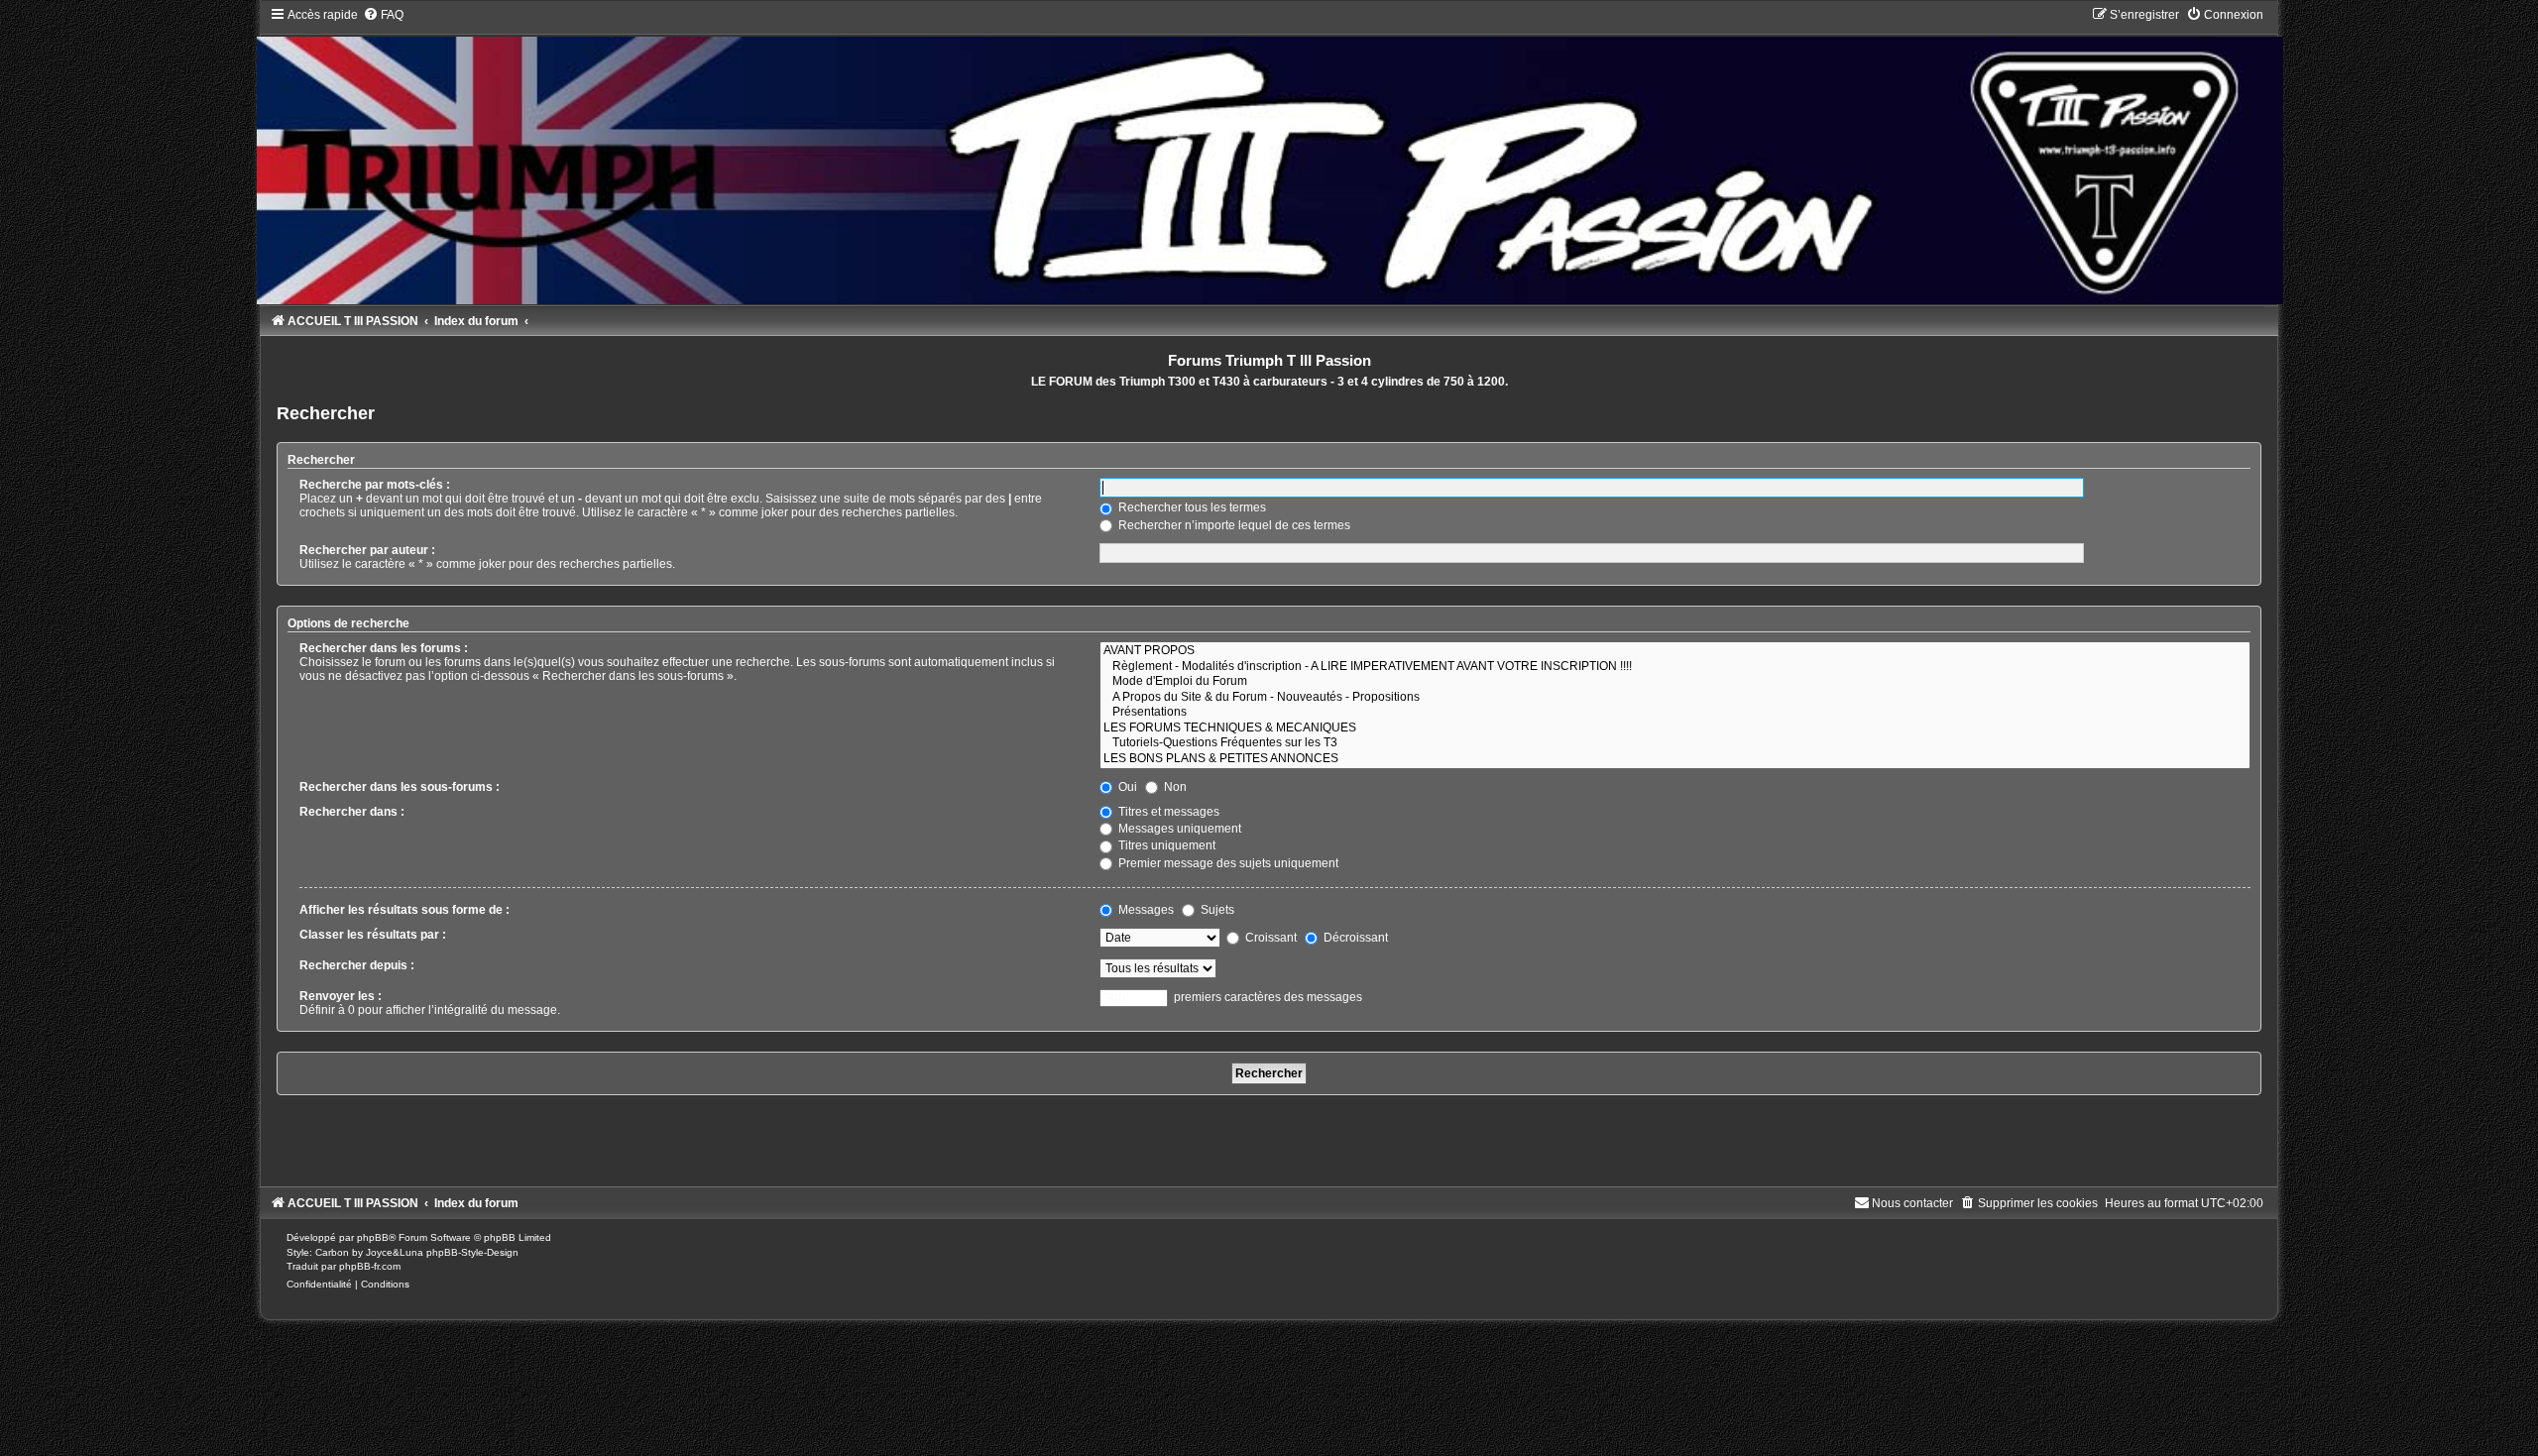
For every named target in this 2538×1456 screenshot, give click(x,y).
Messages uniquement (1178, 829)
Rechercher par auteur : (367, 550)
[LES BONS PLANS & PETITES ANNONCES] (1675, 759)
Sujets (1216, 910)
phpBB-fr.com (370, 1266)
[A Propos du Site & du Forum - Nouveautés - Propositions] (1675, 698)
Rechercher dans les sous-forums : (400, 787)
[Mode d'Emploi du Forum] (1675, 682)
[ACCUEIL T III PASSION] (1269, 156)
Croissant (1269, 938)
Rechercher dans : (352, 812)
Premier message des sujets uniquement (1227, 863)
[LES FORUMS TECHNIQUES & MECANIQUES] (1675, 728)
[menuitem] (383, 15)
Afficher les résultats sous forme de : (404, 910)
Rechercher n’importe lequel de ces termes (1233, 525)
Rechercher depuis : (357, 965)
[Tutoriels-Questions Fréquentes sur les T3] (1675, 743)
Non (1174, 787)
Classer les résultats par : (373, 935)
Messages (1145, 910)
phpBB (373, 1237)
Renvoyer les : (341, 996)
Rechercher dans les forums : (384, 648)
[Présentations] (1675, 713)
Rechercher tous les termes (1191, 507)
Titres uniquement (1165, 845)
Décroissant (1354, 938)
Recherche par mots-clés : (375, 485)
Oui (1126, 787)
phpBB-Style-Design (472, 1252)
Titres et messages (1167, 812)
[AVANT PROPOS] (1675, 651)
